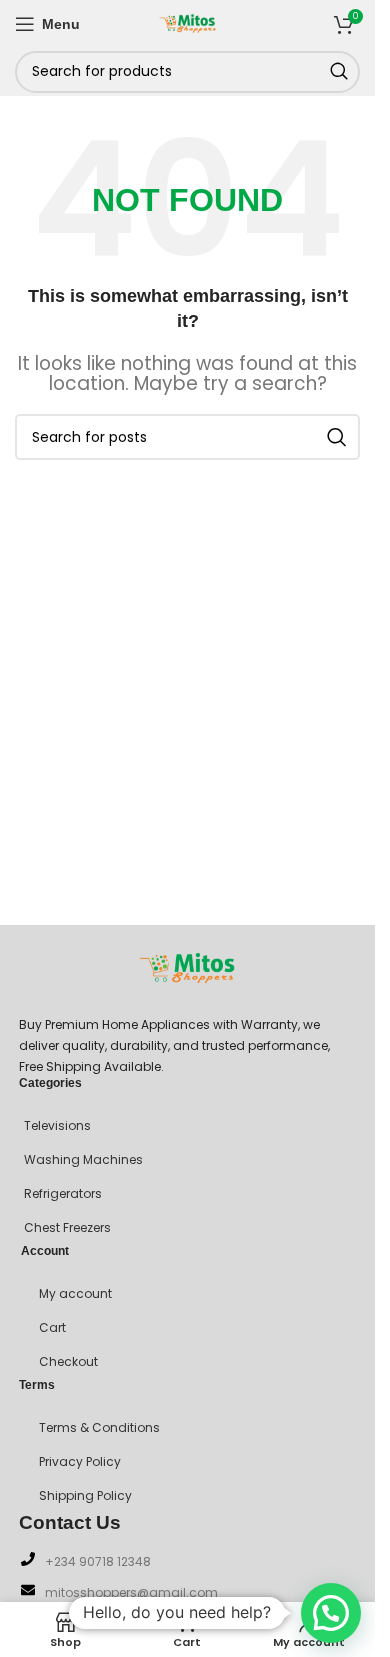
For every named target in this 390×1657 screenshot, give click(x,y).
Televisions (57, 1125)
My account (75, 1293)
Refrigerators (63, 1193)
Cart (52, 1327)
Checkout (68, 1361)
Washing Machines (83, 1159)
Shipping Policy (85, 1495)
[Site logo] (188, 22)
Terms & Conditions (99, 1427)
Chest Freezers (67, 1227)
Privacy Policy (80, 1461)
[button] (331, 1613)
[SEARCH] (339, 72)
